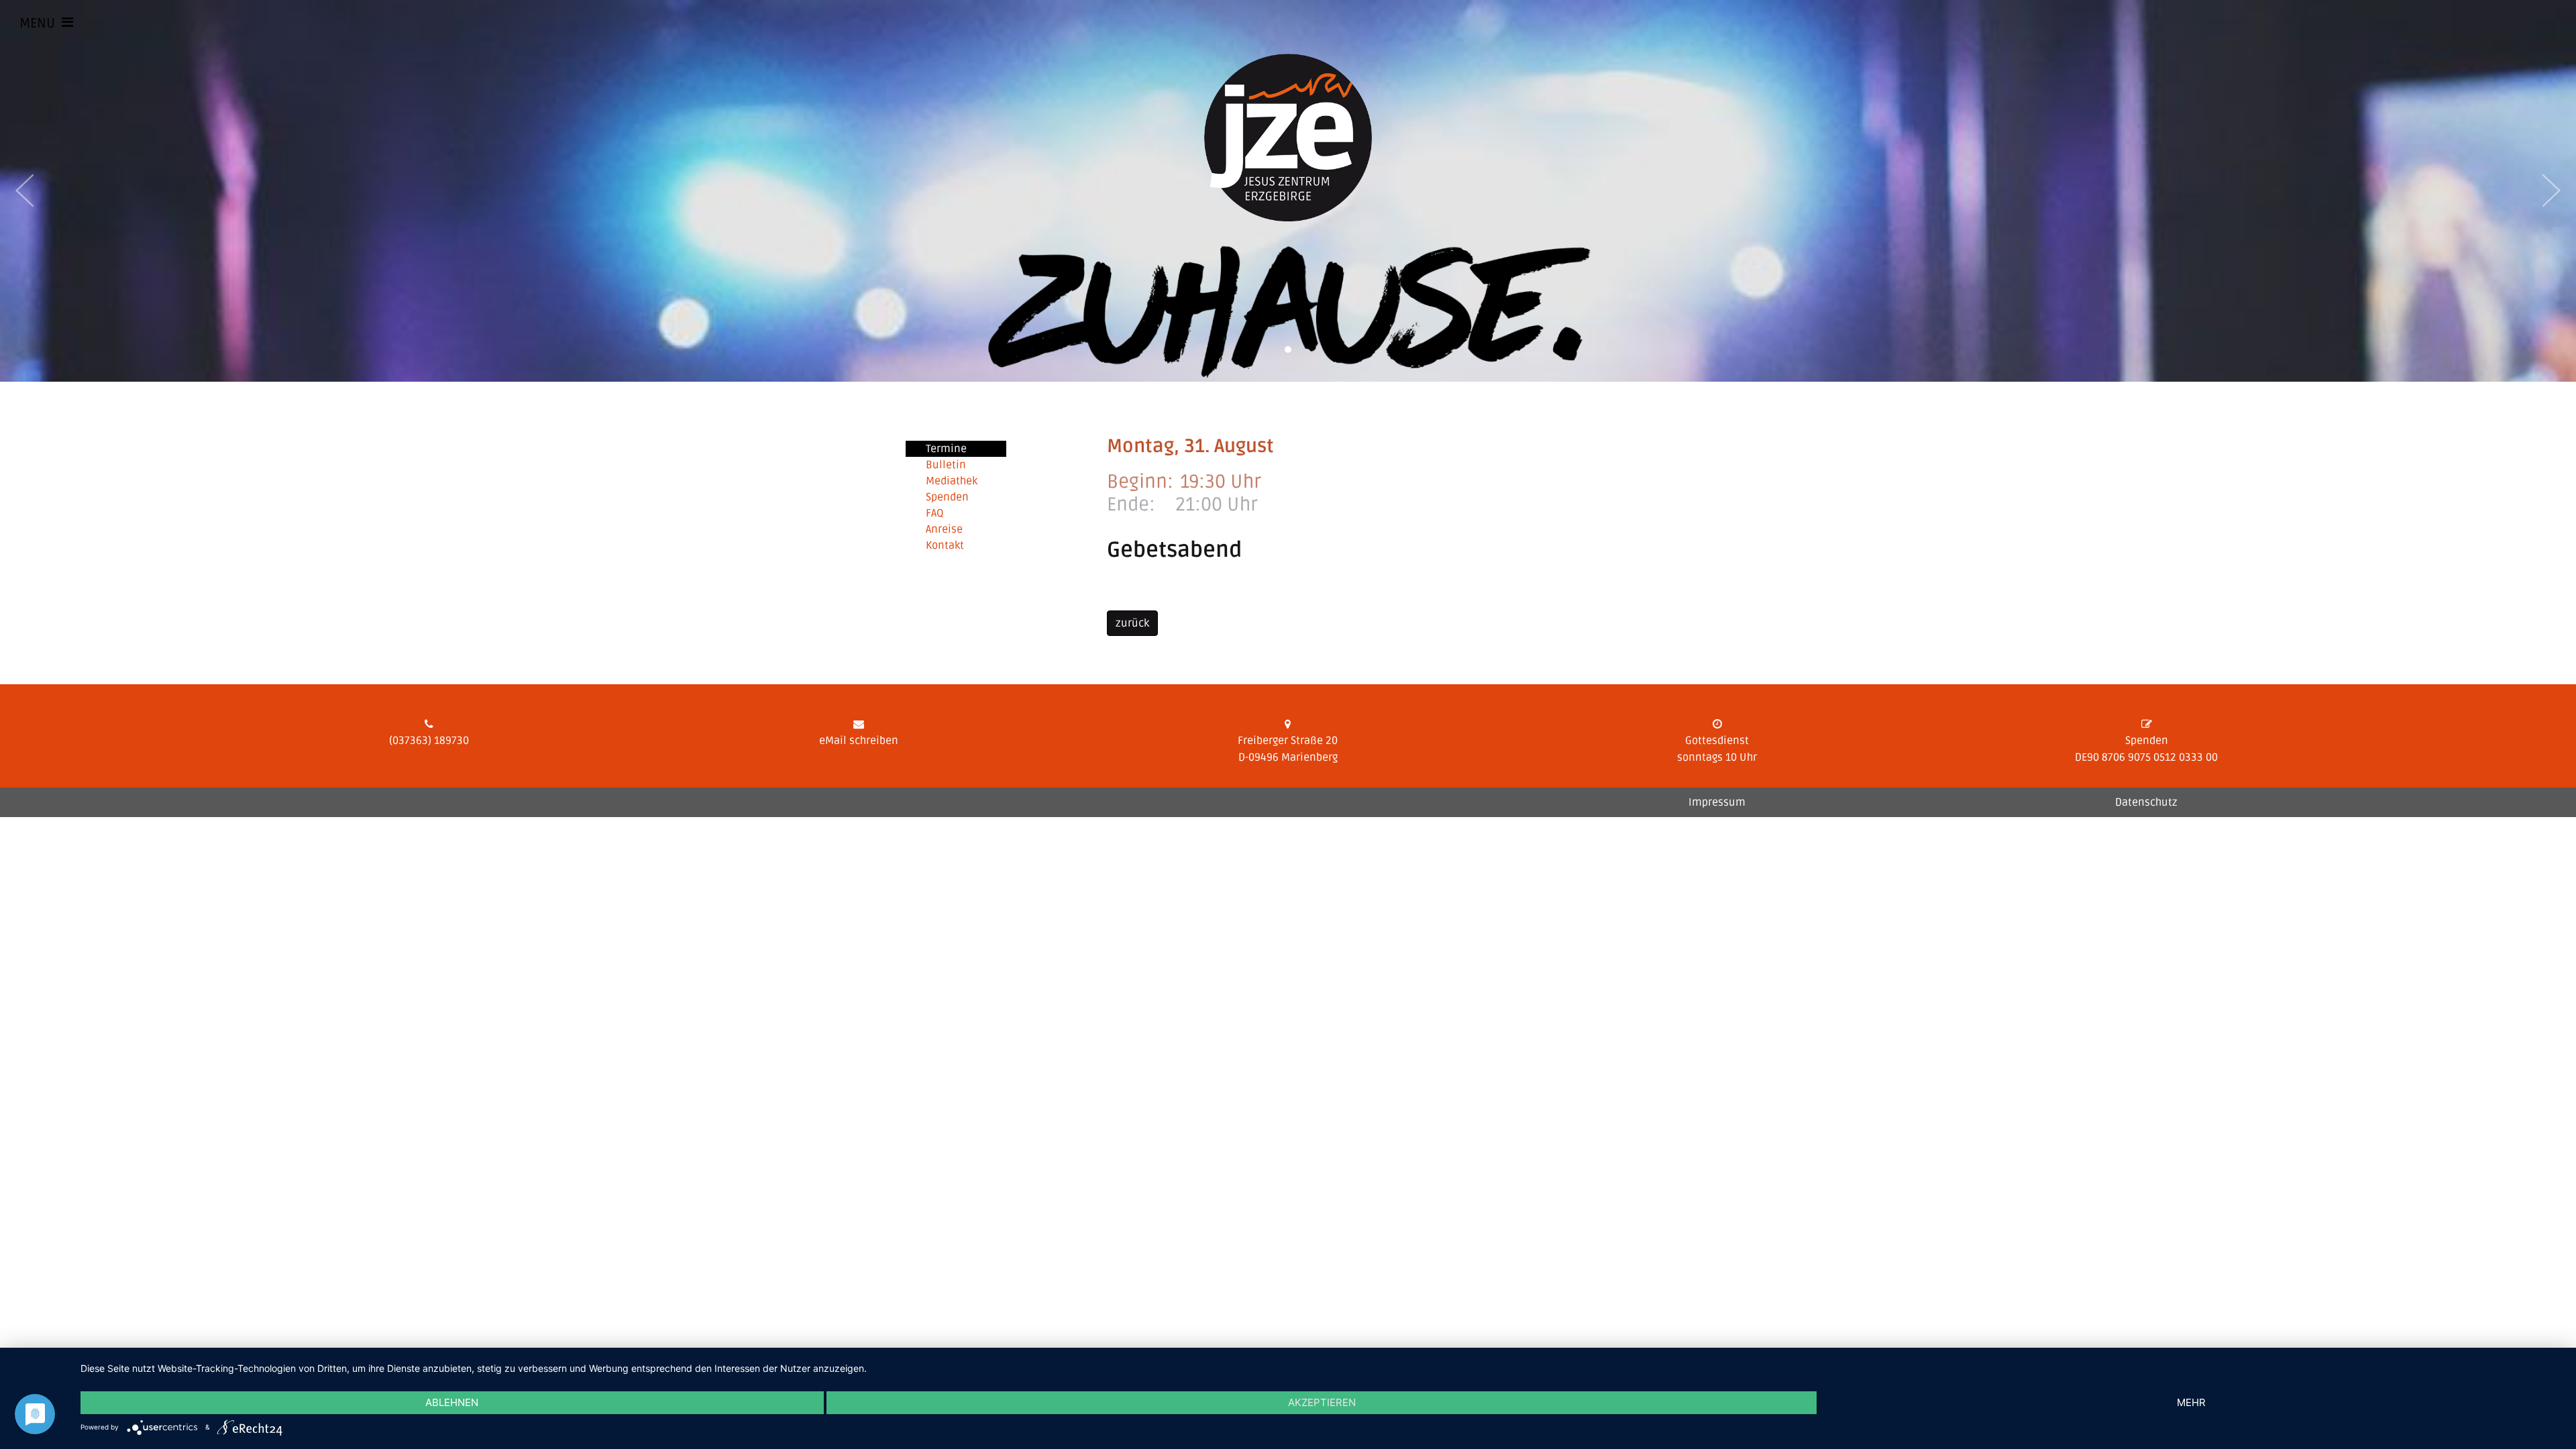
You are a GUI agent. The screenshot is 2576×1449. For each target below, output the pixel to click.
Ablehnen (452, 1402)
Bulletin (946, 465)
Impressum (1717, 802)
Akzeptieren (1322, 1402)
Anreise (944, 529)
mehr (2191, 1402)
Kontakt (945, 545)
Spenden (947, 497)
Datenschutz (2146, 802)
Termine (946, 449)
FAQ (935, 513)
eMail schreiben (859, 741)
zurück (1132, 623)
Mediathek (952, 481)
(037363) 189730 (429, 741)
